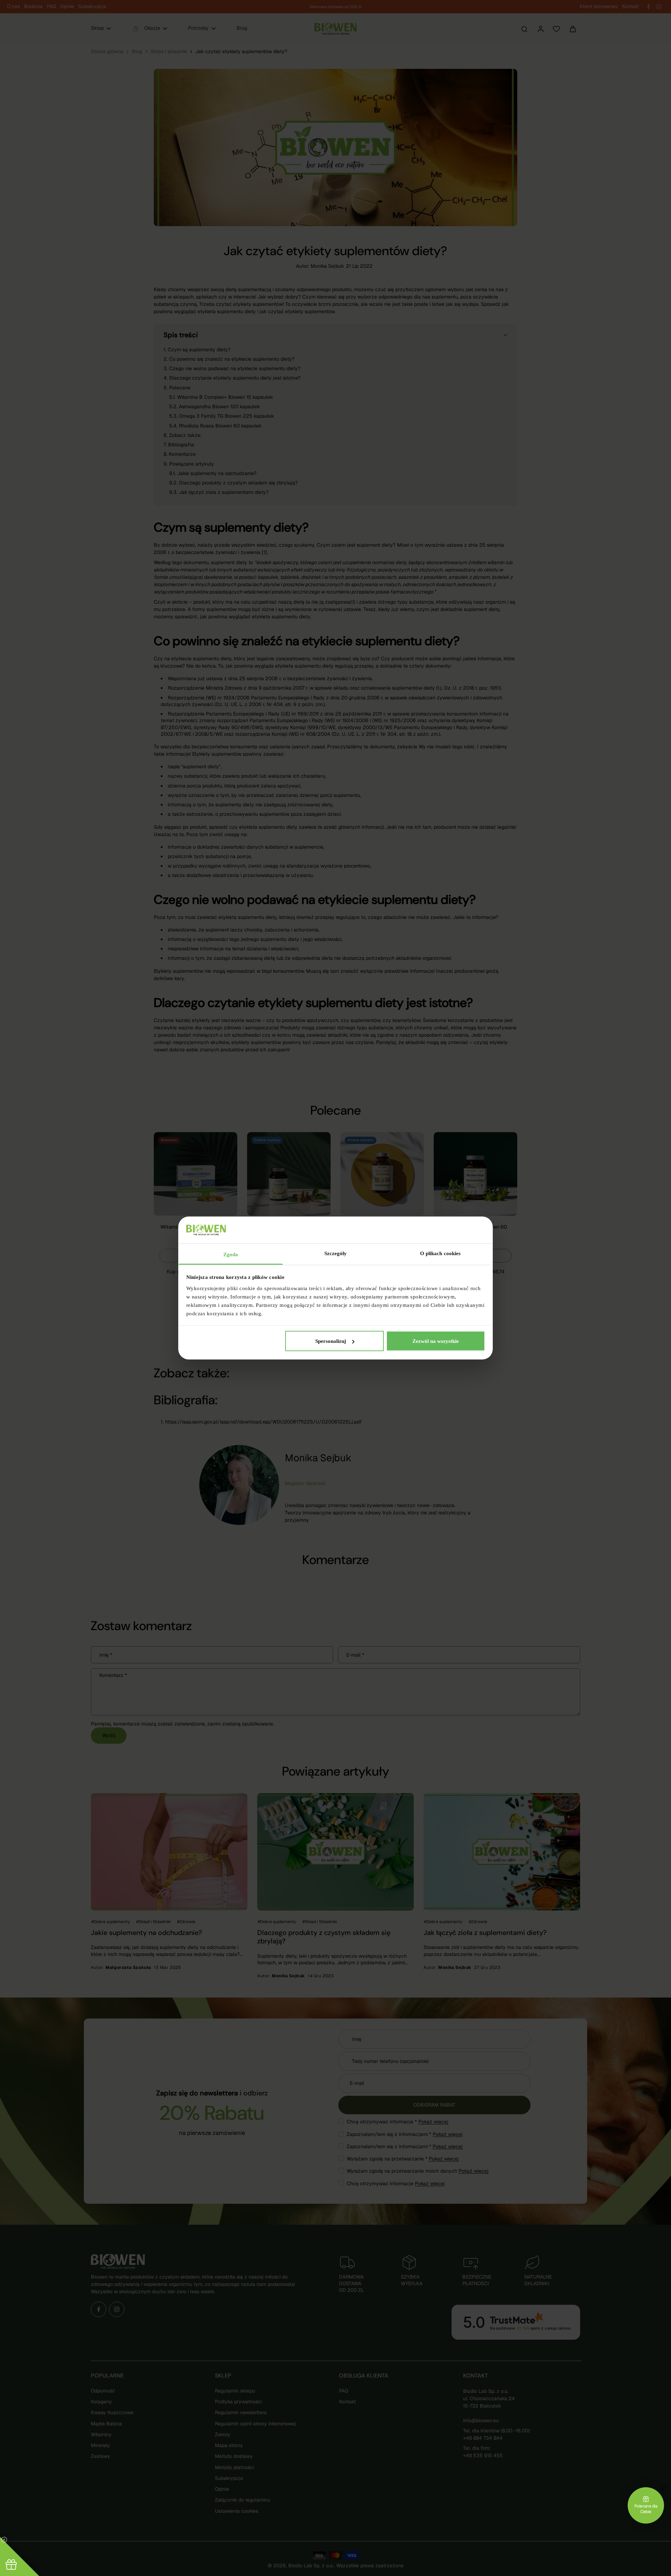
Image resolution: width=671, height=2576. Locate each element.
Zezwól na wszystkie (436, 1341)
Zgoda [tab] (231, 1254)
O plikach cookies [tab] (441, 1253)
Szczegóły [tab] (336, 1253)
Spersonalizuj (331, 1341)
